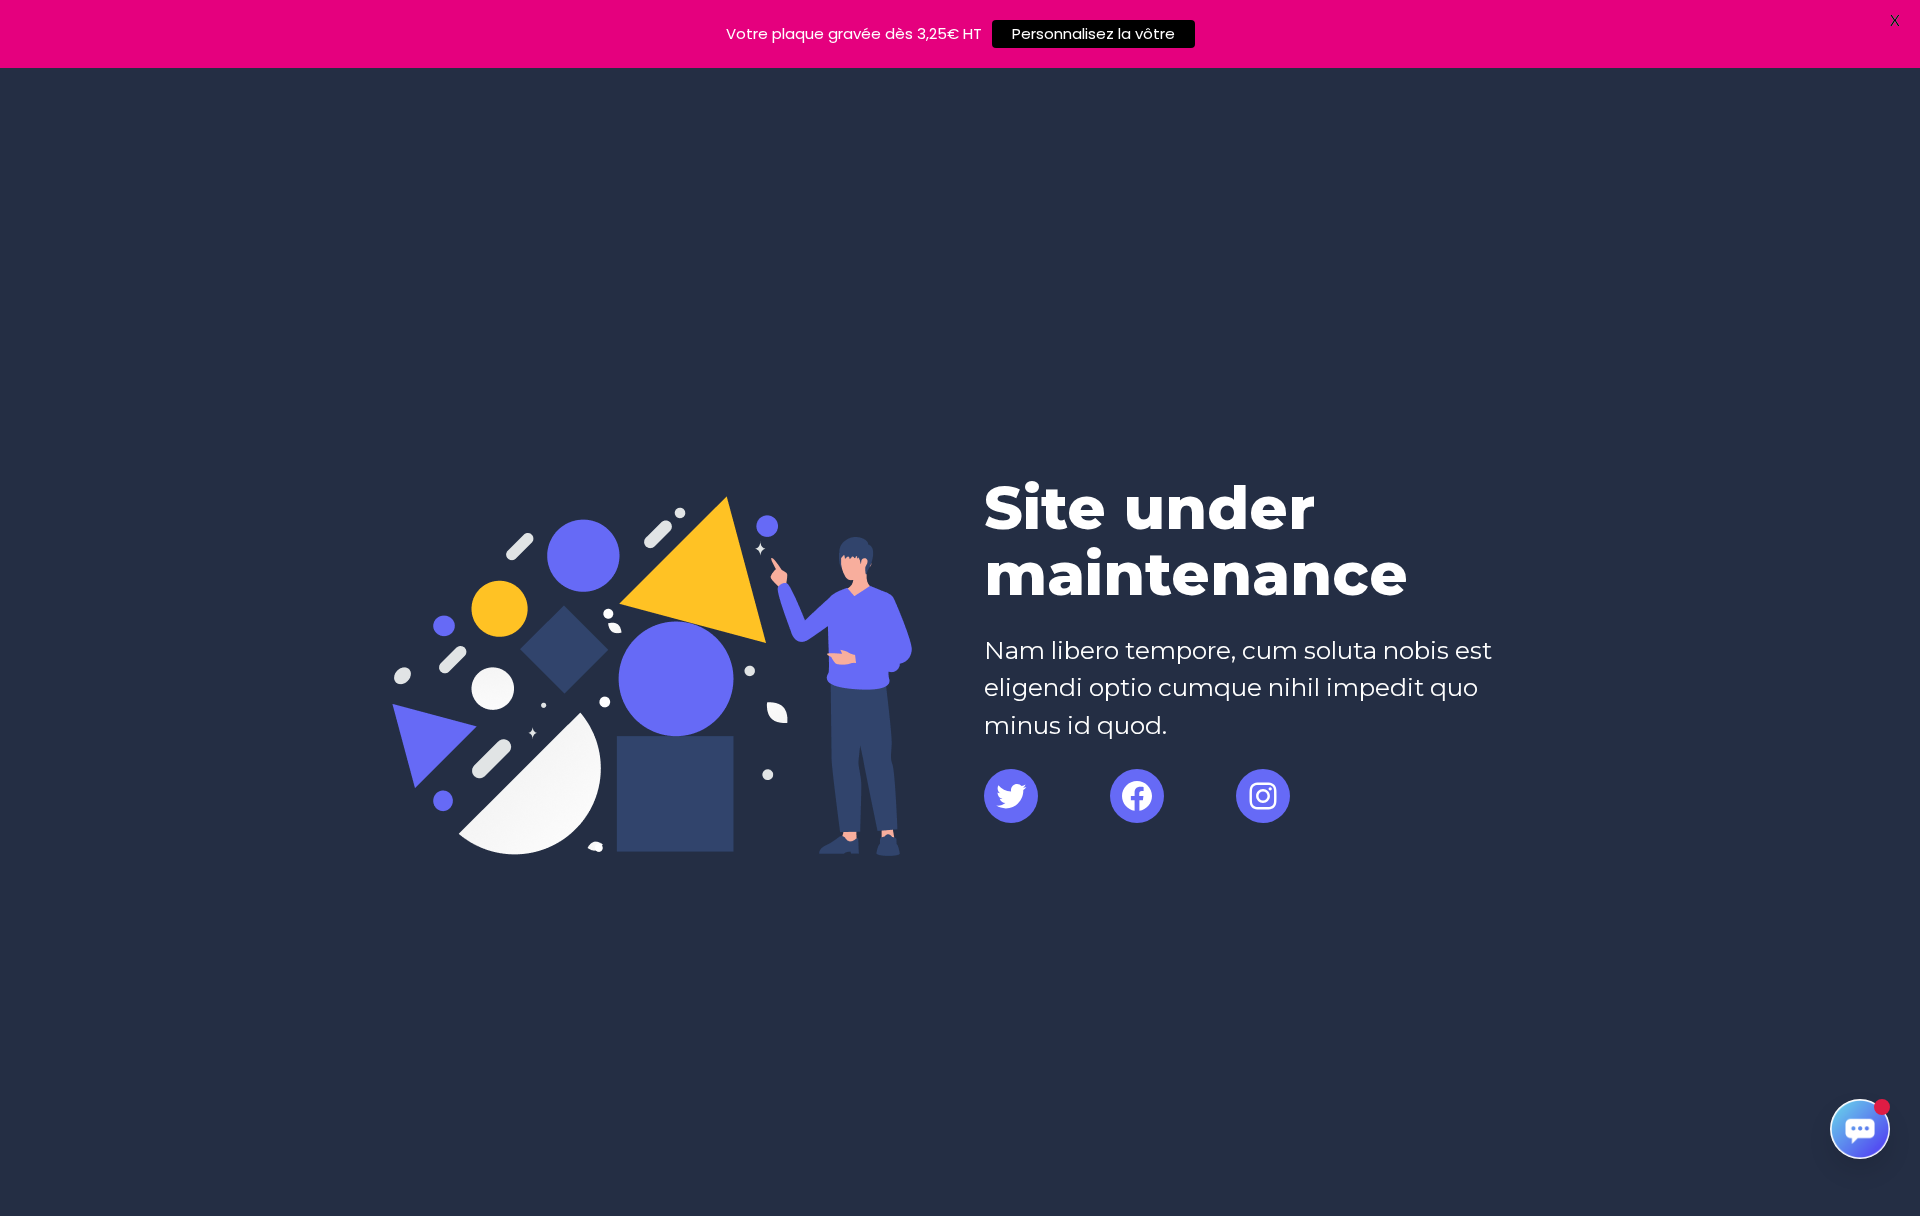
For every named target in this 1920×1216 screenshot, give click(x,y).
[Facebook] (1137, 796)
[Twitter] (1011, 796)
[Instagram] (1263, 796)
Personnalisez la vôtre (1093, 33)
